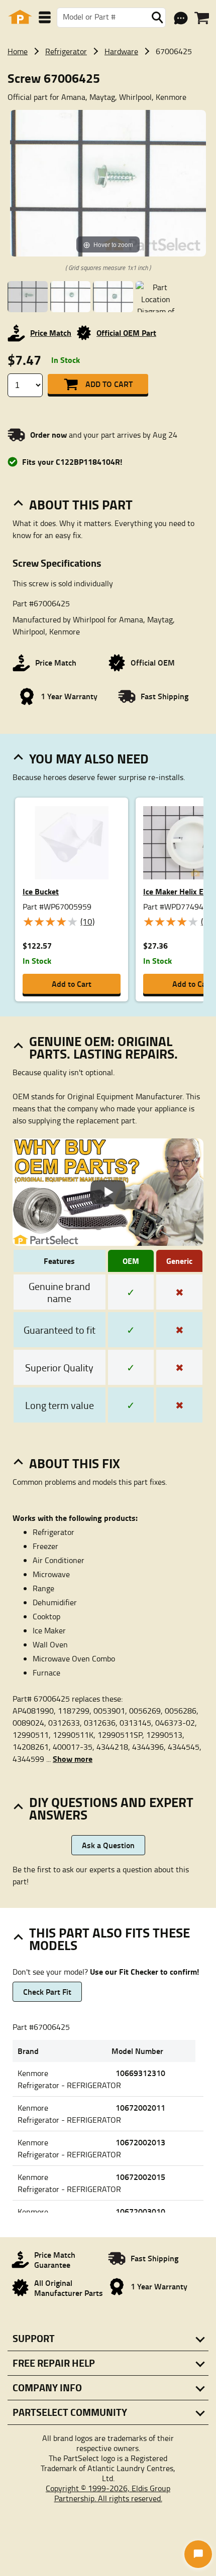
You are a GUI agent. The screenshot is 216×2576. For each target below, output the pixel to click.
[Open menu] (45, 17)
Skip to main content (108, 92)
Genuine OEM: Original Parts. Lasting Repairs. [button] (103, 1047)
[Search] (157, 18)
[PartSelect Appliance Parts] (20, 17)
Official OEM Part (126, 333)
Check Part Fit (47, 1991)
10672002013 (140, 2142)
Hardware (121, 51)
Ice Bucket (41, 891)
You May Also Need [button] (89, 758)
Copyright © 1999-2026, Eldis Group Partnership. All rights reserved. (108, 2493)
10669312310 (140, 2073)
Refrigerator (66, 51)
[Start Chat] (198, 2554)
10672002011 (140, 2107)
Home (18, 51)
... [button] (69, 1759)
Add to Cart (109, 384)
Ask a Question (108, 1845)
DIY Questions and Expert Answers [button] (111, 1808)
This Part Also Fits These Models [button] (110, 1939)
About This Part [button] (81, 504)
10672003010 (140, 2211)
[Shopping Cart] (202, 18)
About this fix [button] (75, 1463)
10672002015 (140, 2177)
